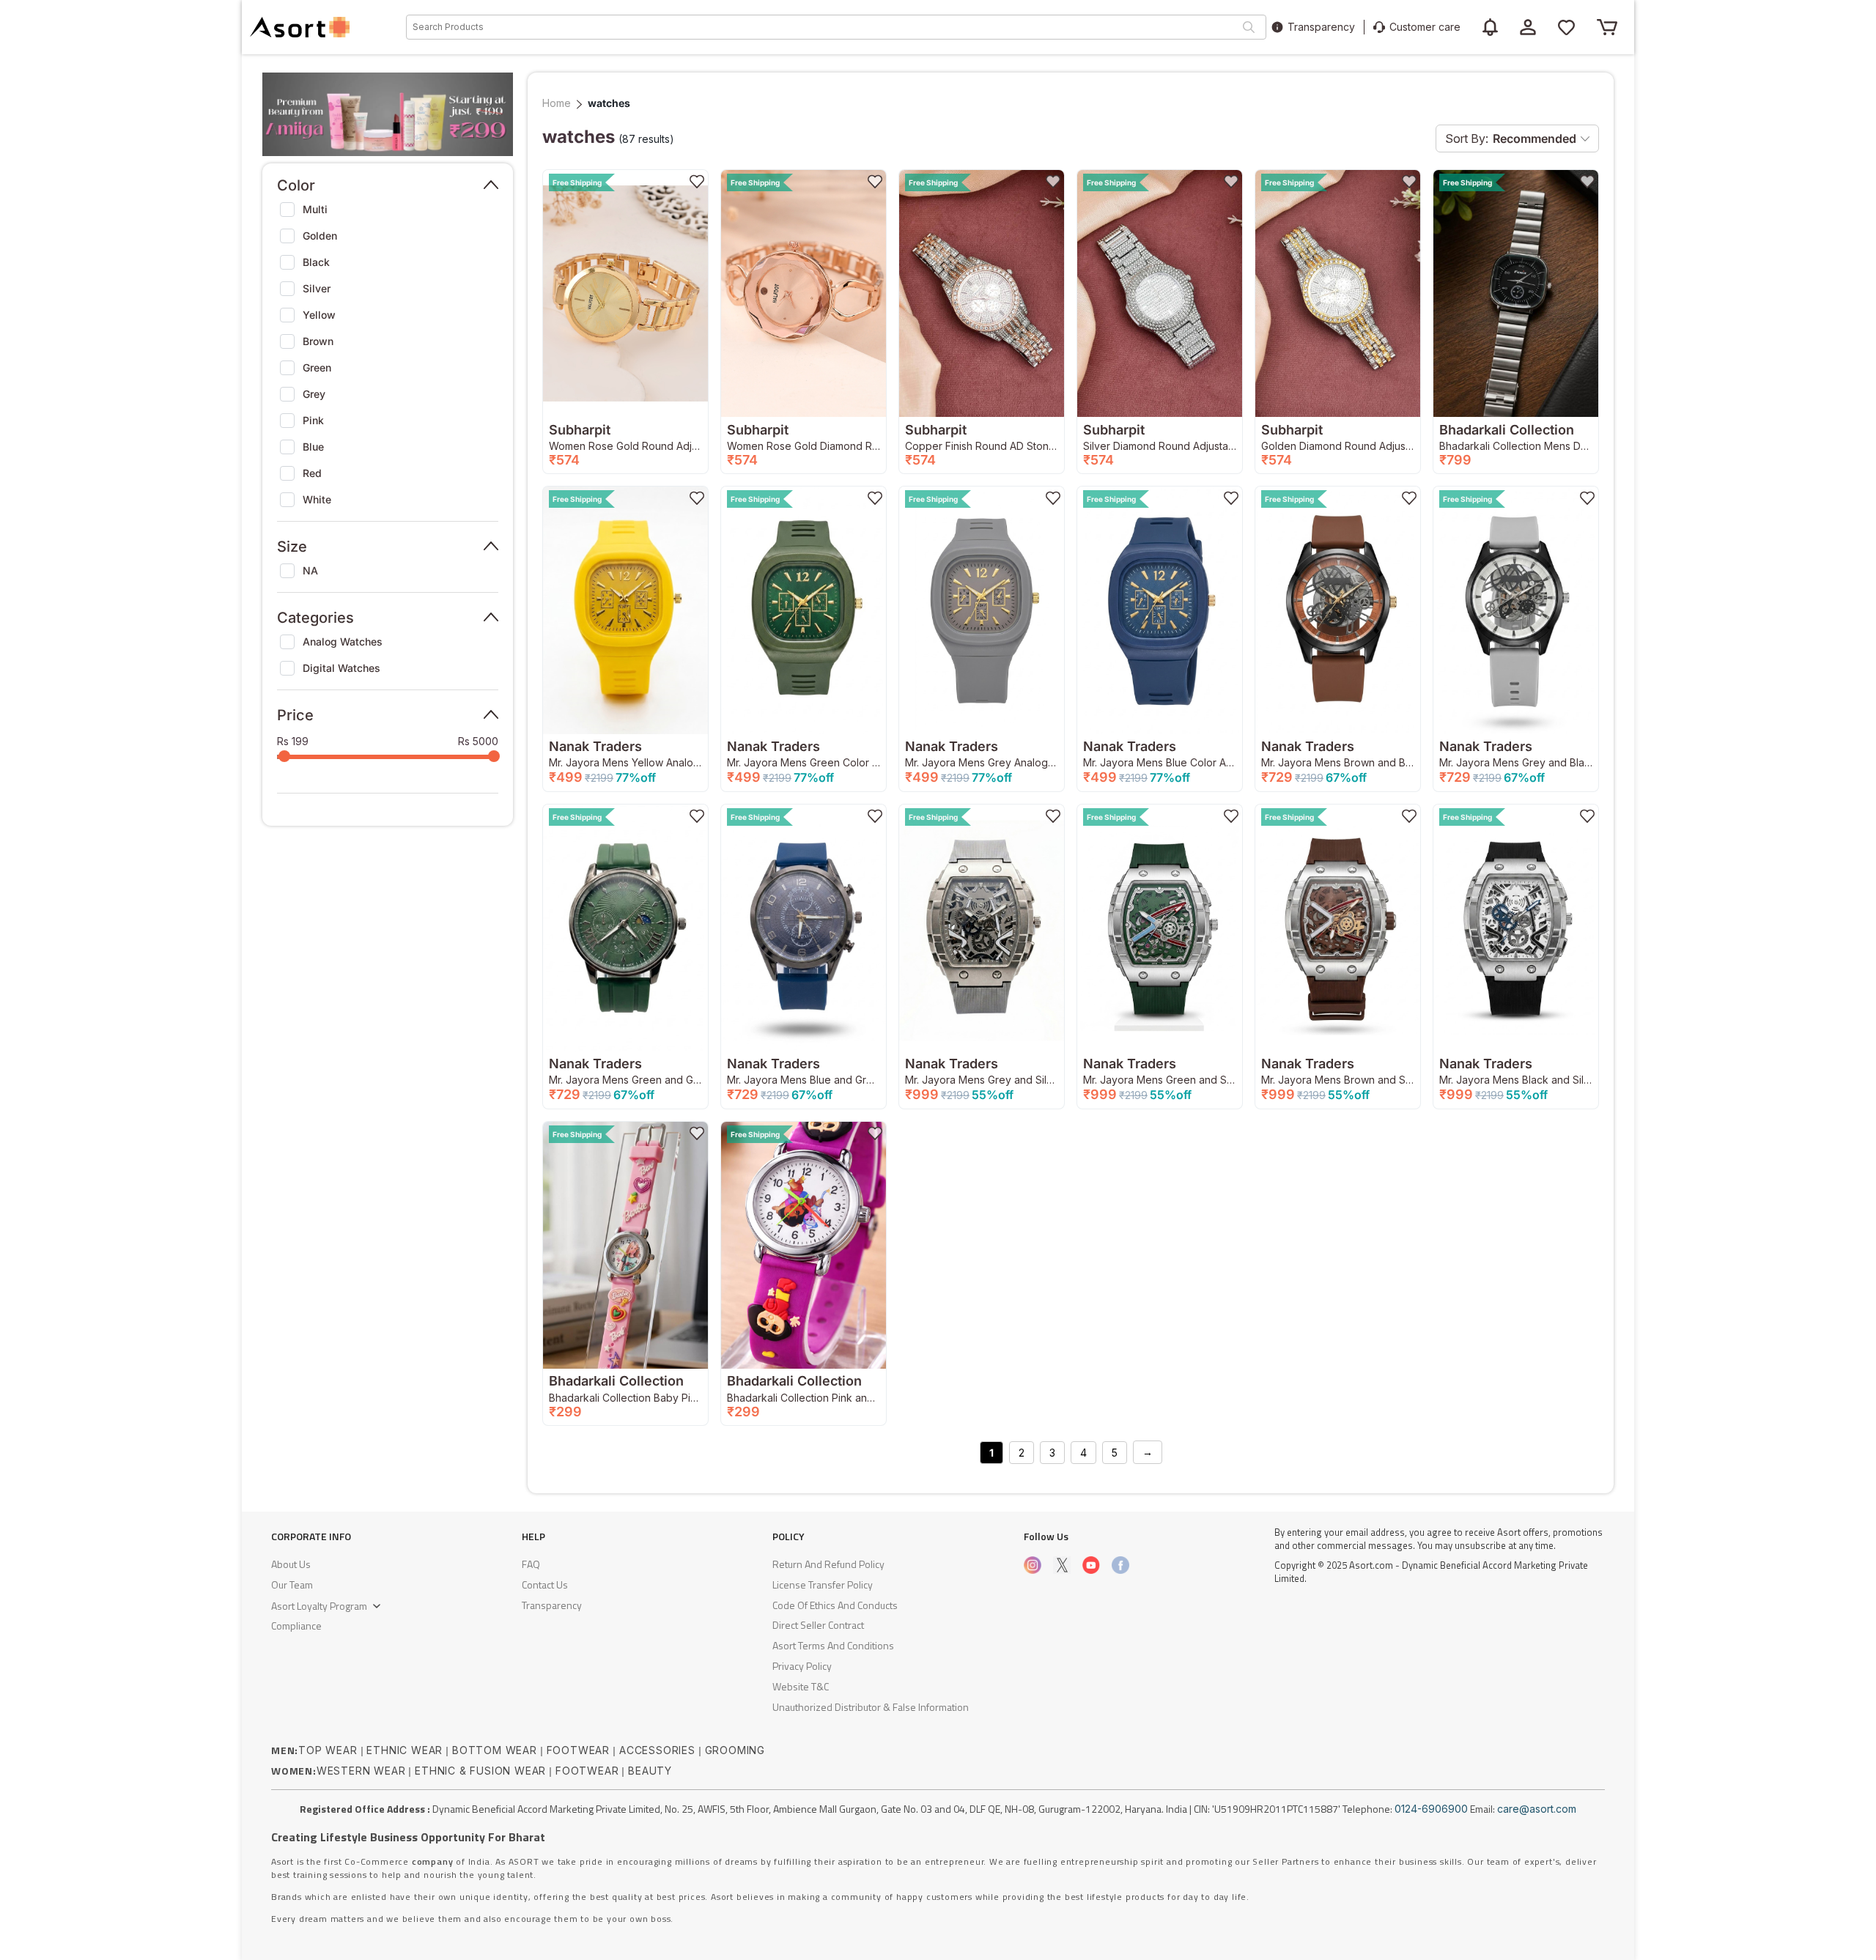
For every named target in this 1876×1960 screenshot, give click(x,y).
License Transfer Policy (823, 1584)
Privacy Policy (802, 1666)
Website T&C (801, 1686)
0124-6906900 (1431, 1809)
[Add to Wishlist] (697, 181)
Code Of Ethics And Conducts (835, 1605)
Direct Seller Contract (818, 1625)
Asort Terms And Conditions (833, 1645)
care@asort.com (1537, 1809)
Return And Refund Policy (828, 1564)
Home (557, 103)
